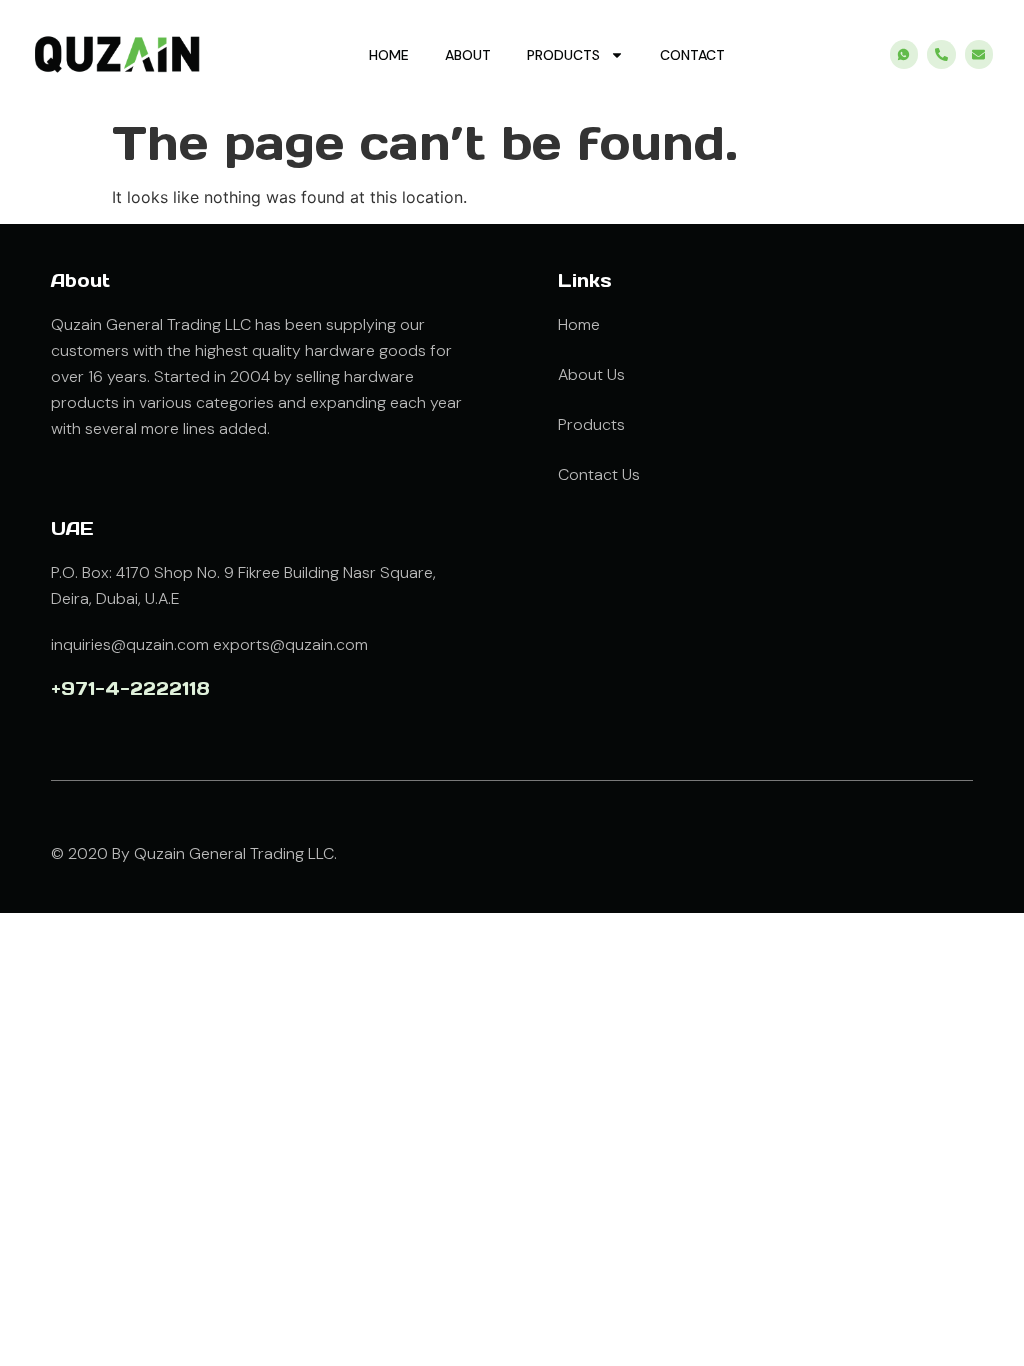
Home (389, 55)
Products (563, 55)
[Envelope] (979, 54)
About (468, 55)
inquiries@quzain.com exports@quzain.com (209, 644)
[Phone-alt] (941, 54)
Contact (692, 55)
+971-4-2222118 (130, 688)
